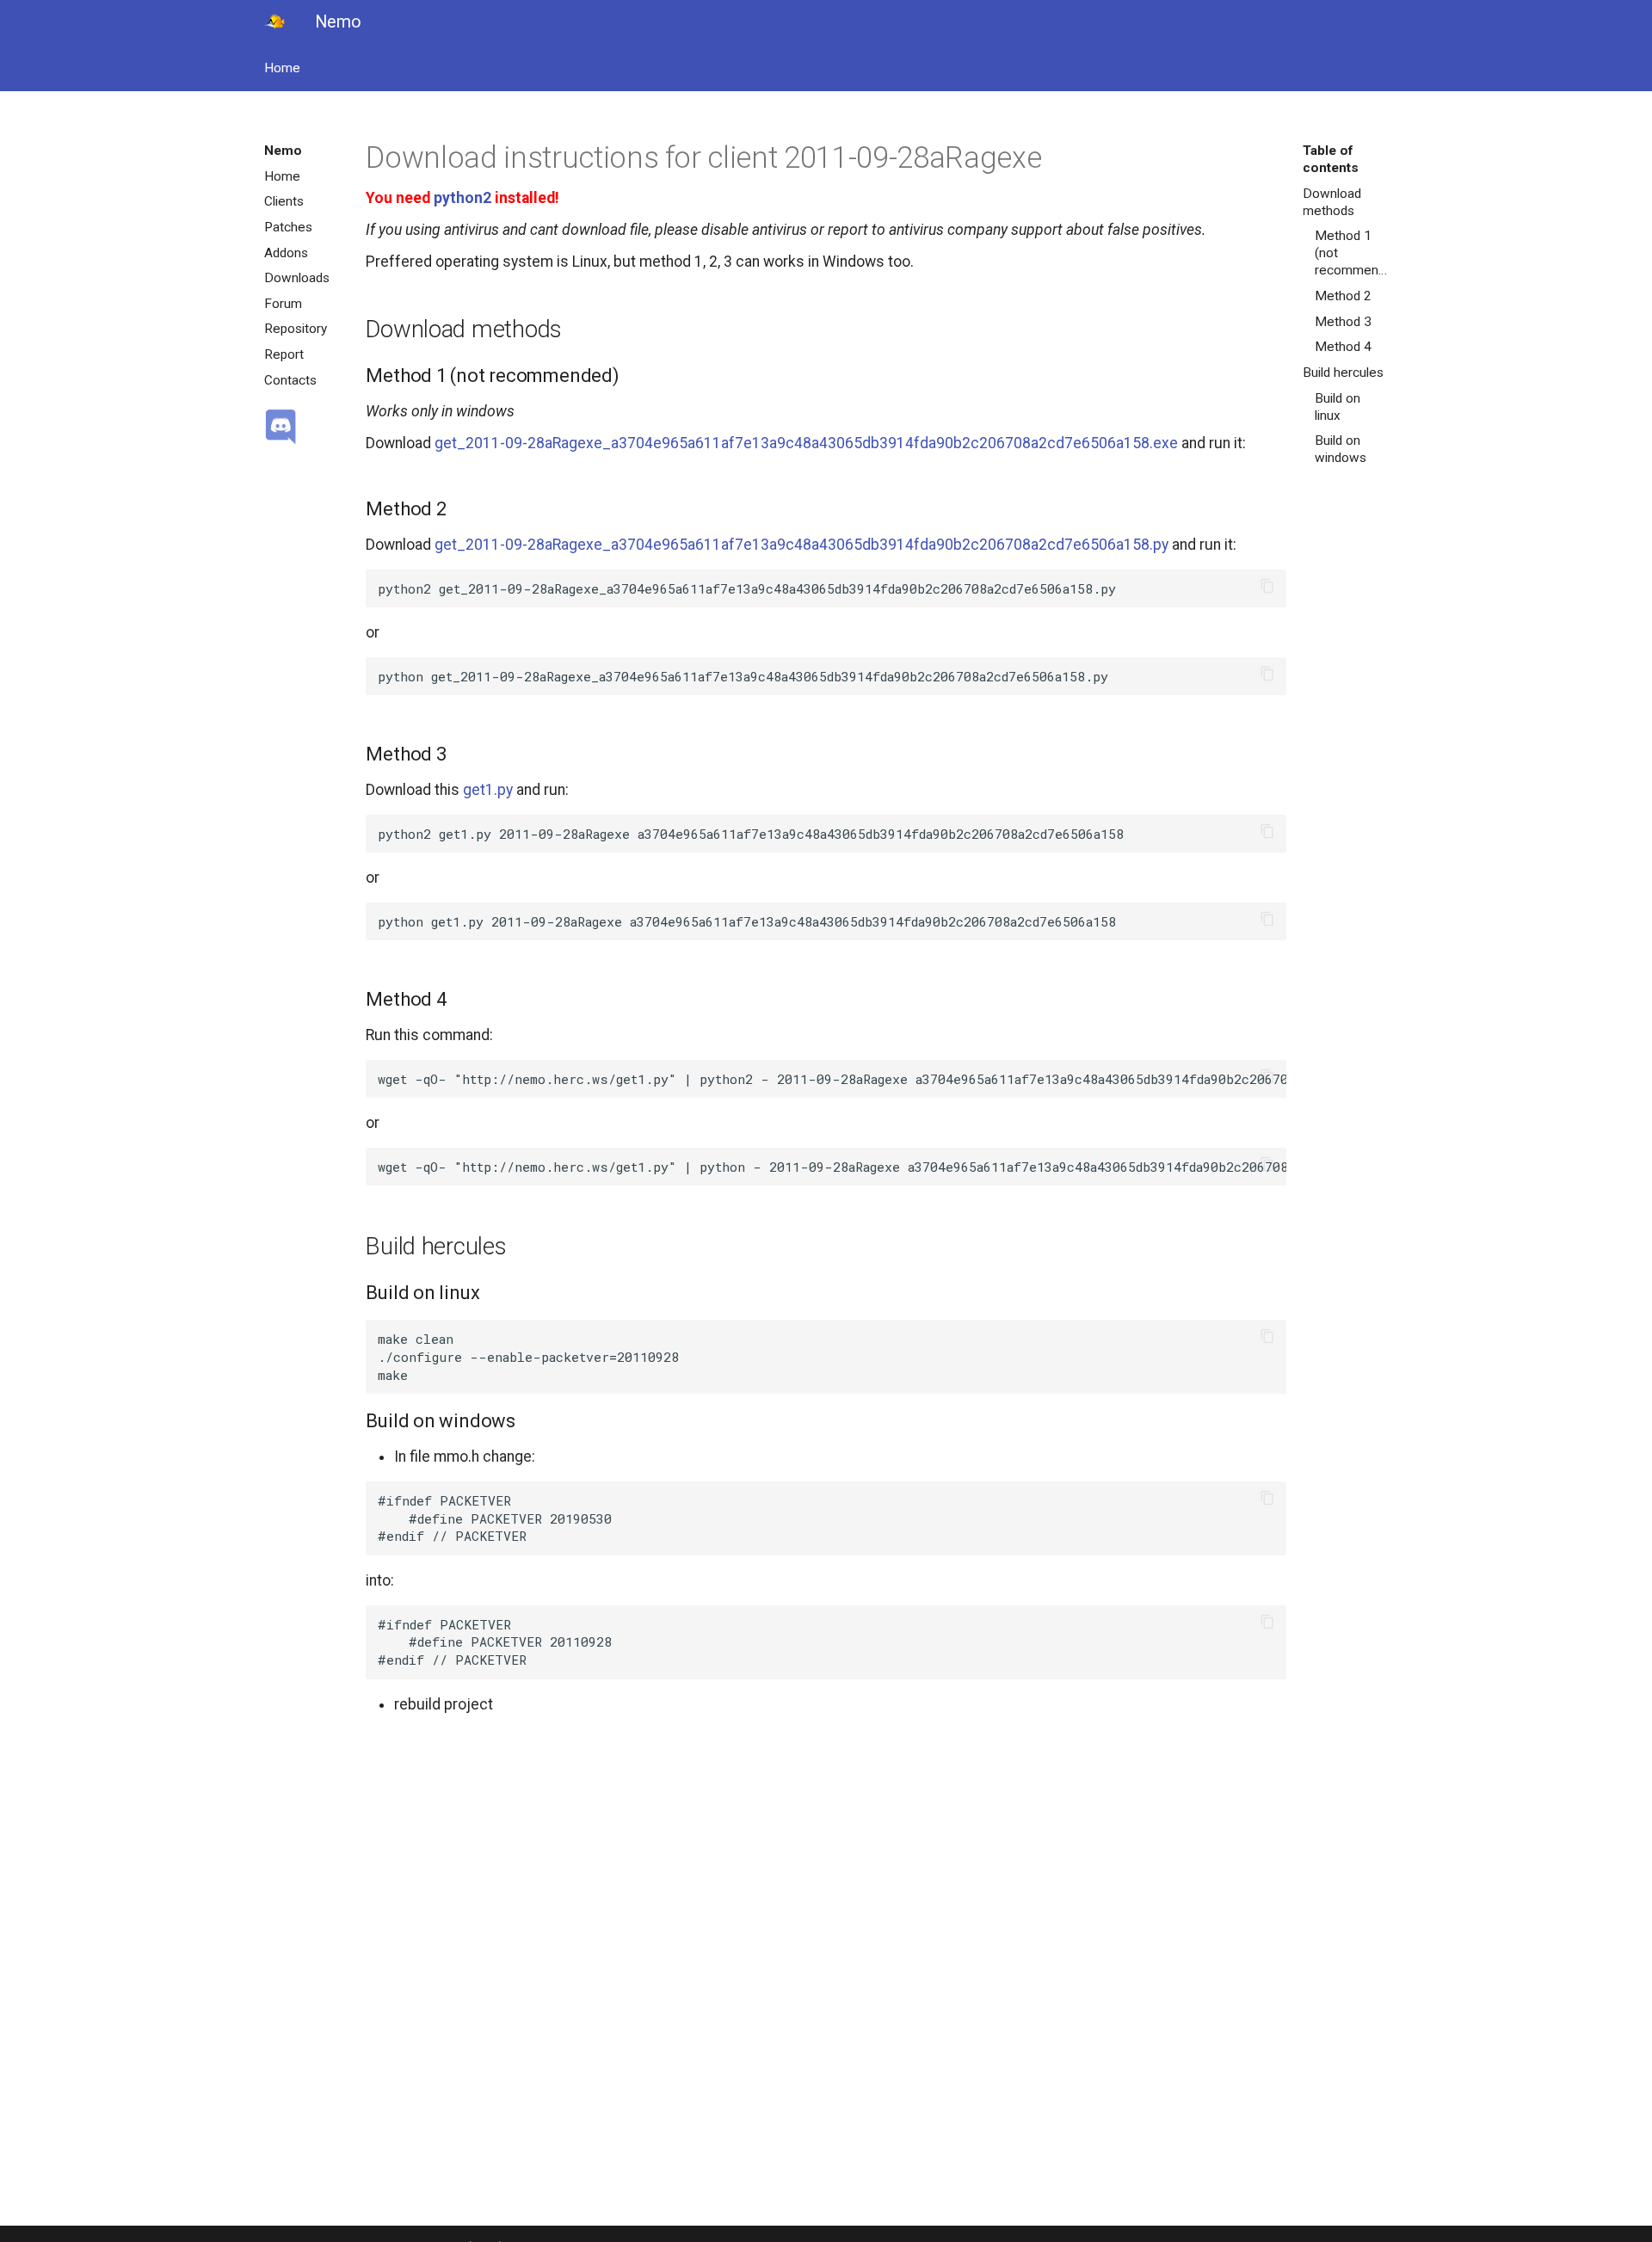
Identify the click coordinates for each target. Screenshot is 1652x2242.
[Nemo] (274, 22)
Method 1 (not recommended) (1352, 253)
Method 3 (1343, 322)
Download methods (1332, 202)
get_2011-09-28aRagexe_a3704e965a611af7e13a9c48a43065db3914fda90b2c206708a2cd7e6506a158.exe (806, 443)
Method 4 (1343, 347)
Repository (296, 329)
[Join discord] (308, 428)
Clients (284, 201)
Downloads (297, 278)
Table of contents (1331, 159)
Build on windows (1341, 449)
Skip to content (24, 25)
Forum (283, 304)
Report (284, 354)
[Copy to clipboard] (1267, 589)
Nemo (283, 151)
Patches (288, 227)
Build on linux (1338, 407)
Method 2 (1343, 296)
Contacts (290, 380)
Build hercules (1343, 373)
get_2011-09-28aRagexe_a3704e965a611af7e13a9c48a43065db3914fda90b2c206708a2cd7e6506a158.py (801, 545)
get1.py (488, 790)
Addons (286, 253)
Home (282, 68)
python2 (462, 198)
